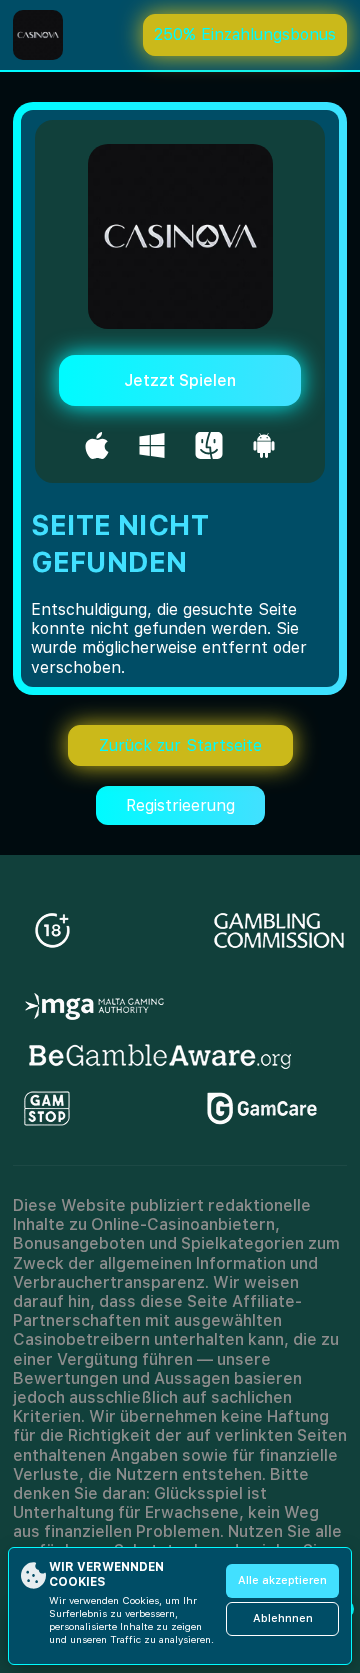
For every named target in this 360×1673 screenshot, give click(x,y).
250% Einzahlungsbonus (245, 34)
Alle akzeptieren (282, 1580)
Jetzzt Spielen (180, 380)
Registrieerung (180, 805)
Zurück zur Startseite (180, 745)
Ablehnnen (283, 1618)
